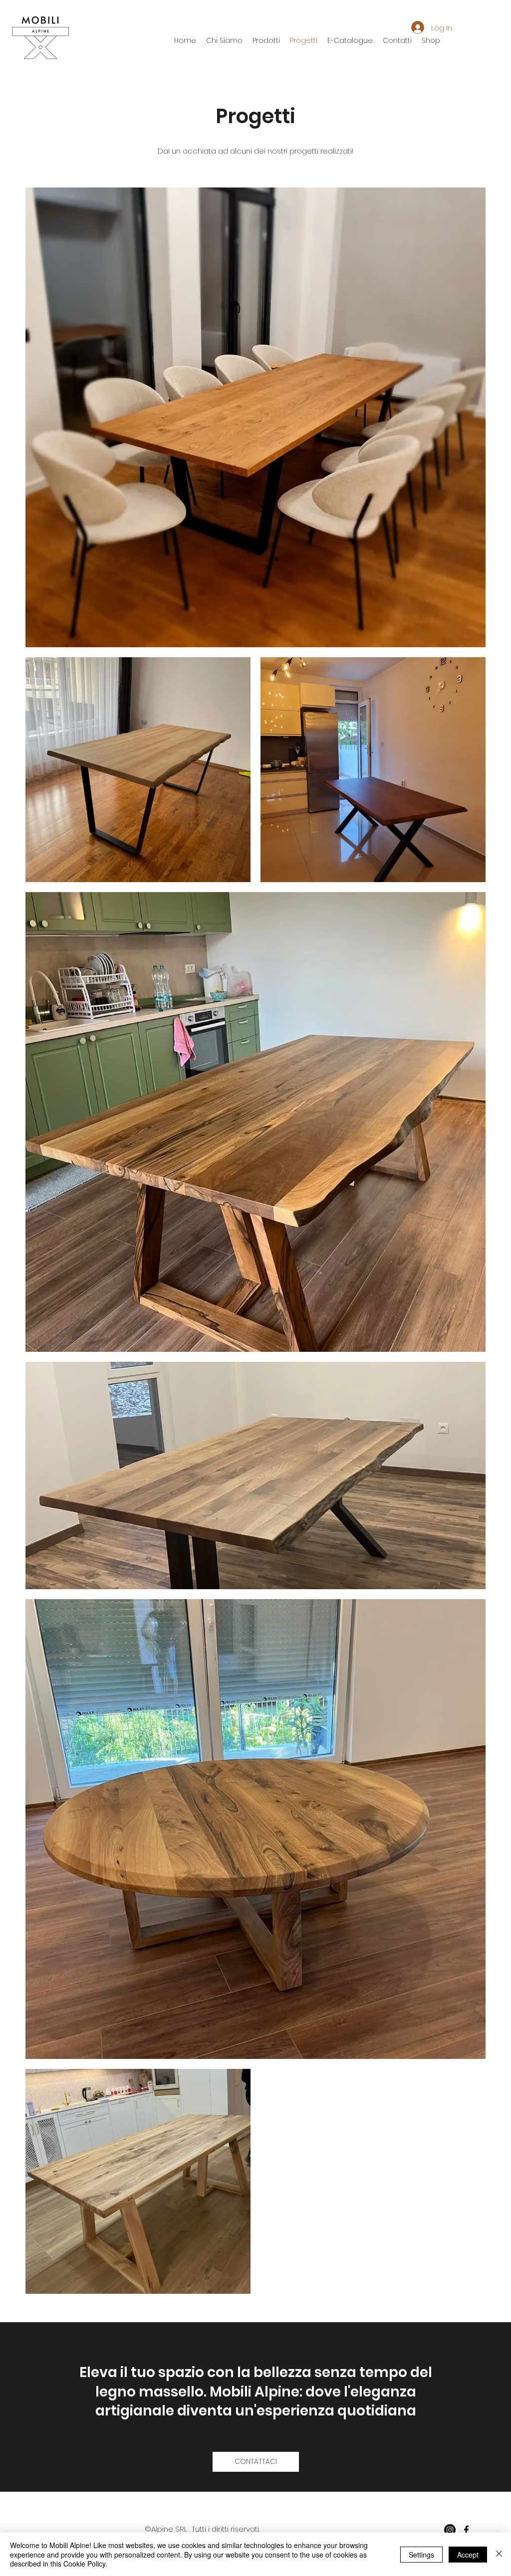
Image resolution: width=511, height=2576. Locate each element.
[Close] (499, 2554)
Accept (468, 2555)
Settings (421, 2555)
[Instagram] (450, 2530)
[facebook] (466, 2530)
